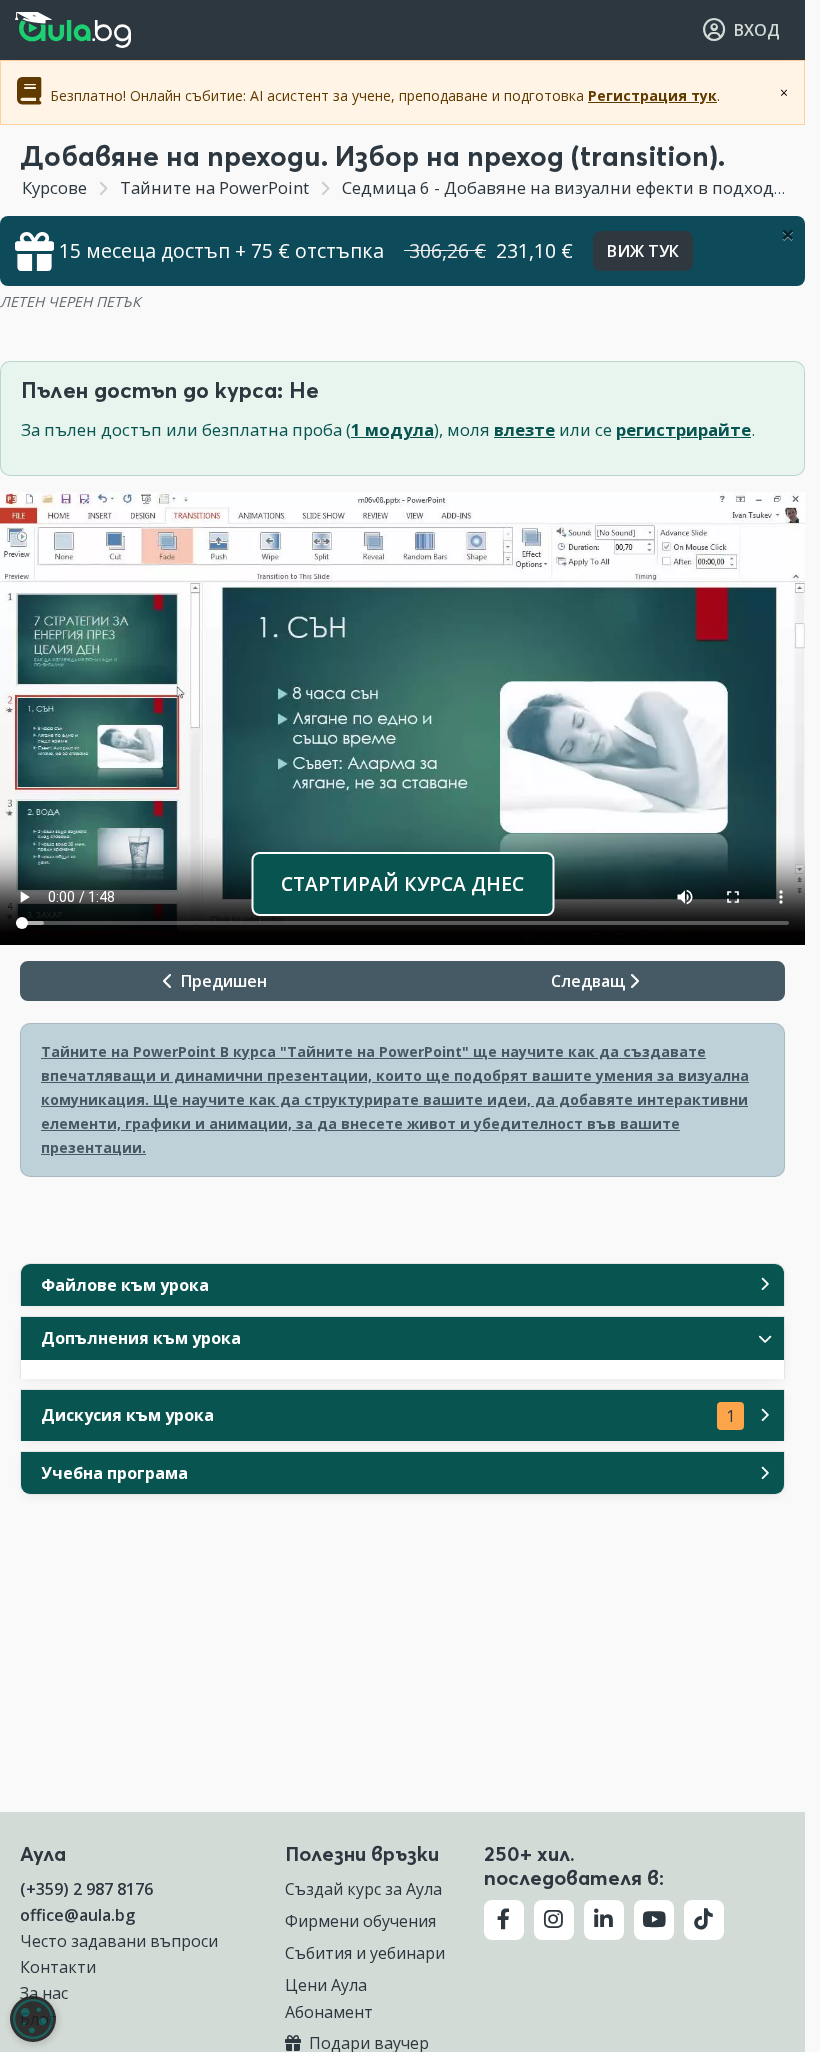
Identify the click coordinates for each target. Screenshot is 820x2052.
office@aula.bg (77, 1915)
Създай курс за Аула (363, 1889)
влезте (524, 429)
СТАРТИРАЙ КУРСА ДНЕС (402, 883)
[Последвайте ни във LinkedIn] (604, 1920)
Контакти (58, 1967)
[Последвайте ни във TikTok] (704, 1920)
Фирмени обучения (360, 1921)
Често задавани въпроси (119, 1941)
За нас (44, 1993)
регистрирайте (683, 429)
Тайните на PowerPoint (214, 187)
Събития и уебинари (365, 1953)
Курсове (54, 187)
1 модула (392, 429)
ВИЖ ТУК (643, 251)
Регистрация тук (652, 95)
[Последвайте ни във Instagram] (554, 1920)
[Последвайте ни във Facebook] (504, 1920)
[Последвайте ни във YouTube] (654, 1920)
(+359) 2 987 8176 (86, 1889)
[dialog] (33, 2019)
